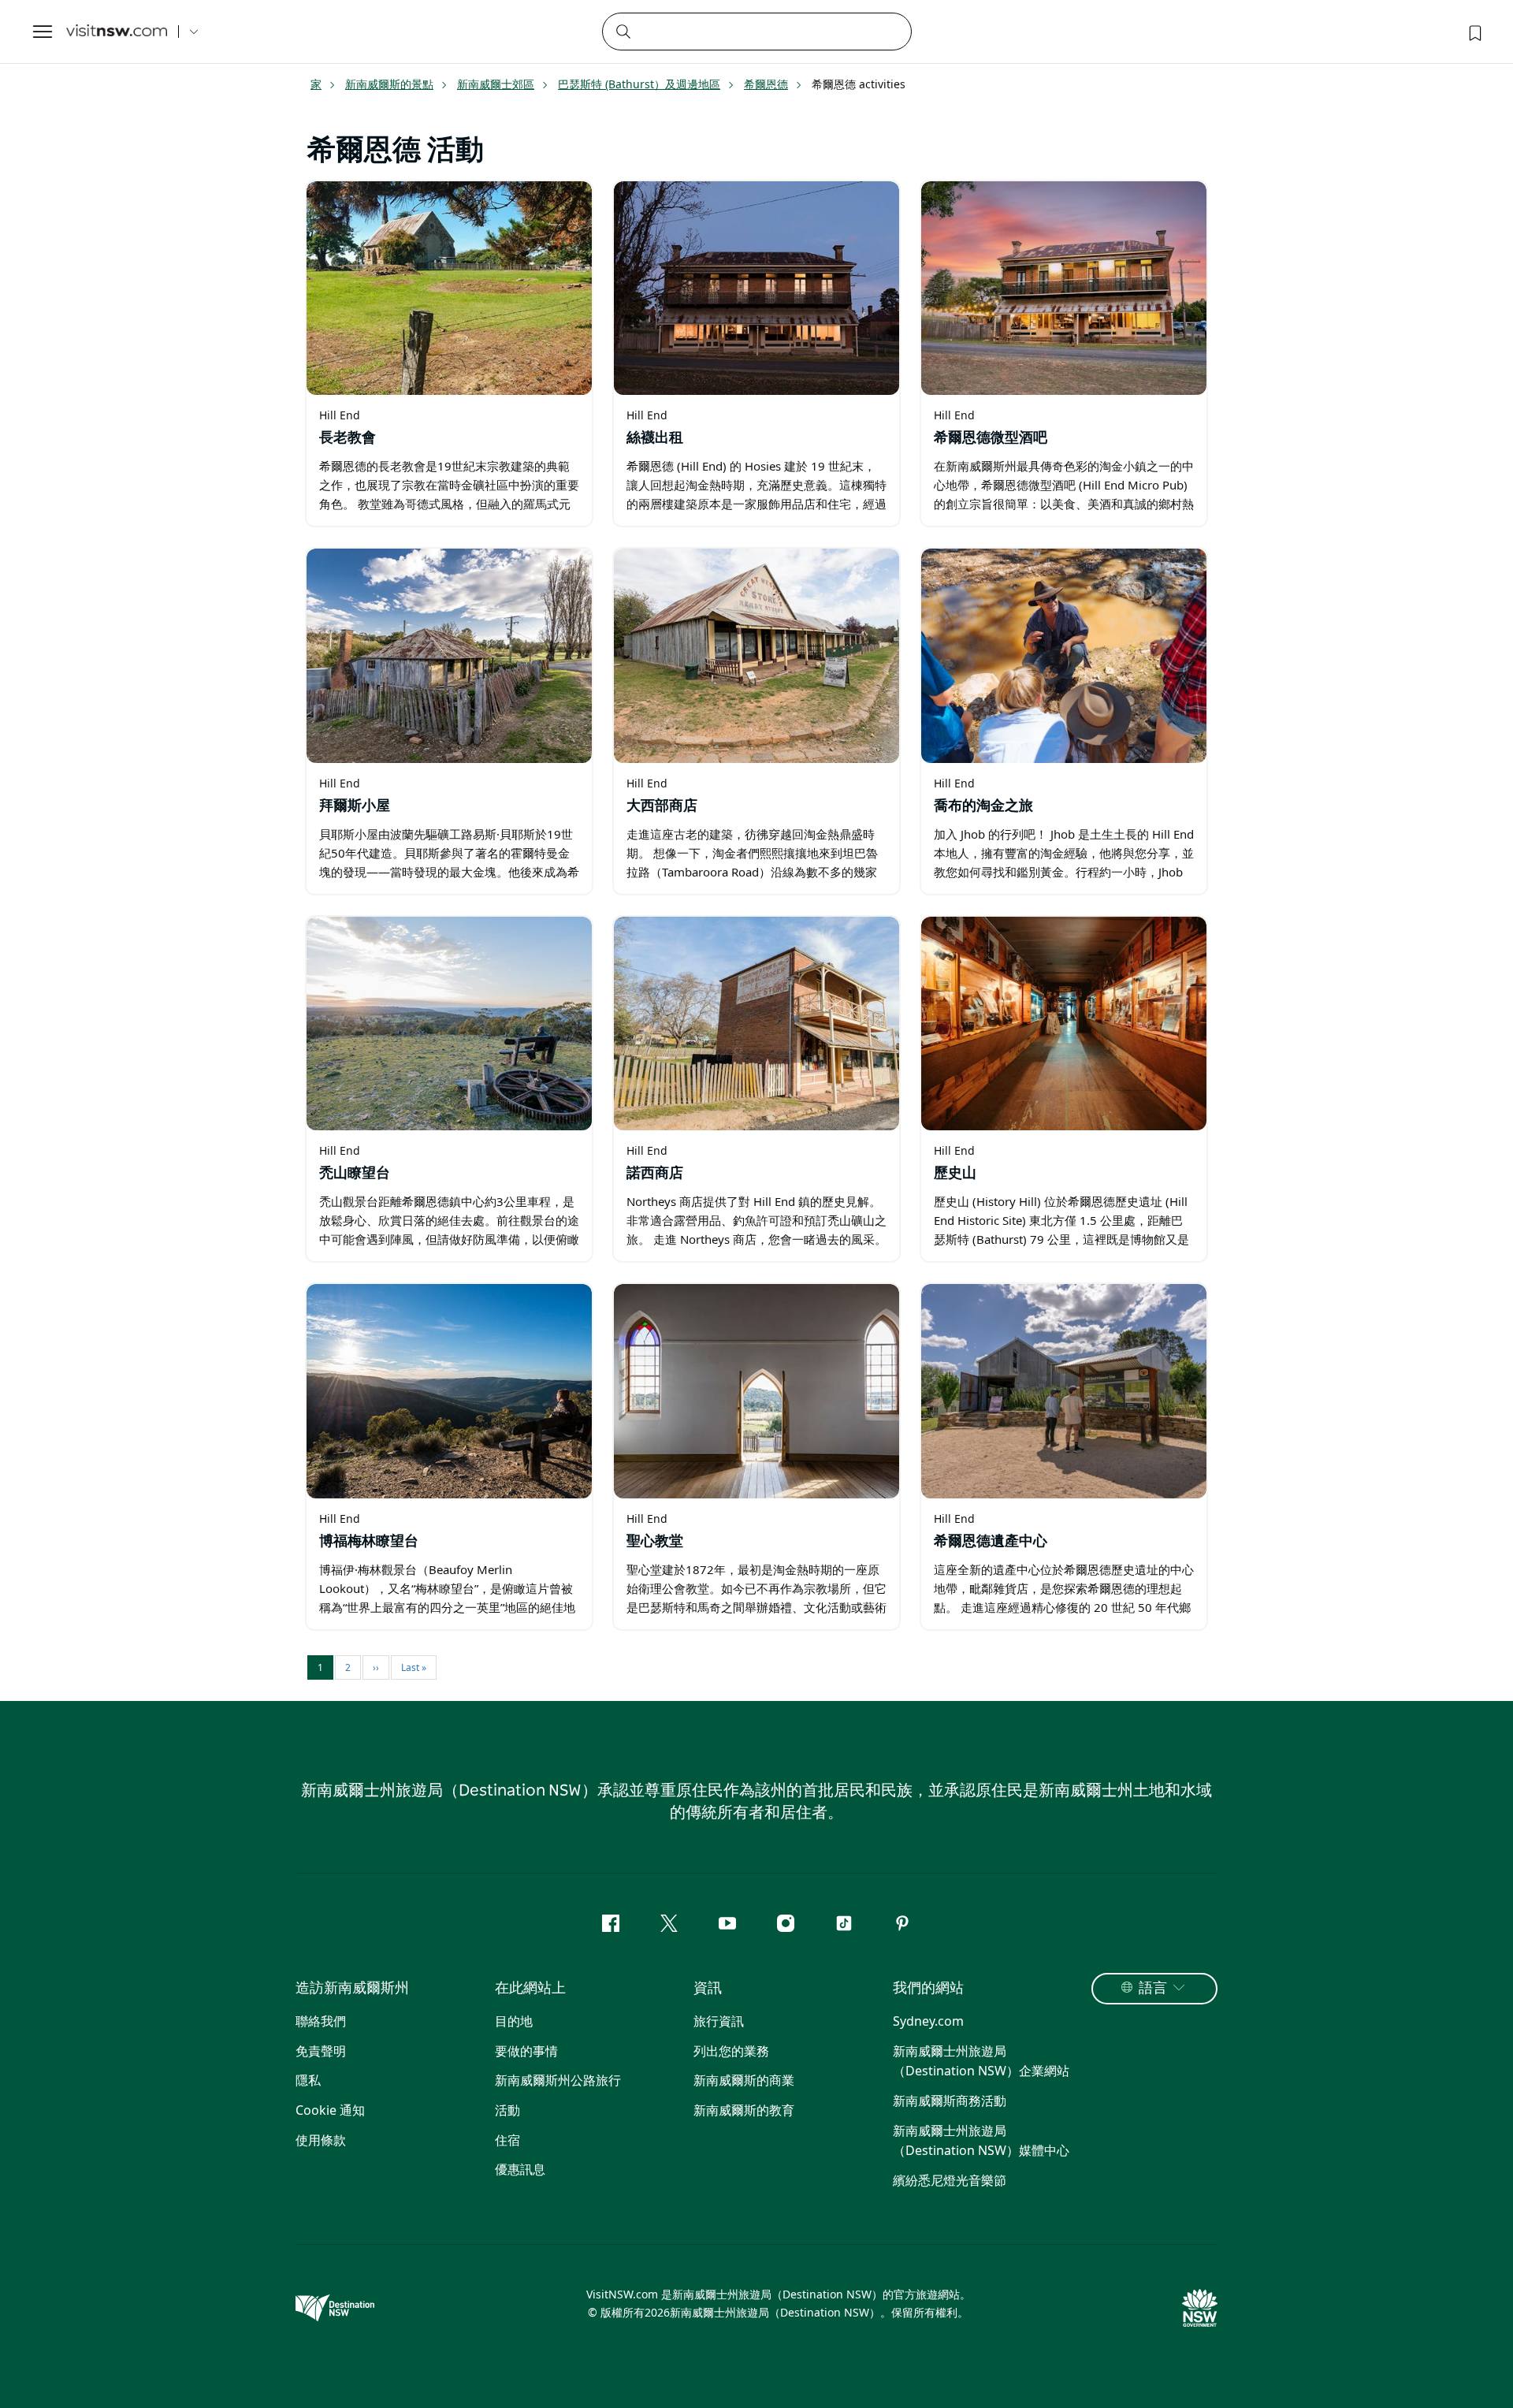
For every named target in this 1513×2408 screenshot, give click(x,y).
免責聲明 (321, 2051)
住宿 (507, 2140)
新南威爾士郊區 (496, 84)
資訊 (708, 1989)
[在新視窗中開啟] (449, 288)
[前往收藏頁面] (1474, 32)
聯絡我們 (321, 2021)
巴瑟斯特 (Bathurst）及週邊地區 (639, 84)
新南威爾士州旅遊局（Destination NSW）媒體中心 (981, 2141)
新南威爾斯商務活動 (950, 2101)
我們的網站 (928, 1989)
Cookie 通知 (330, 2110)
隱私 (308, 2080)
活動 (507, 2110)
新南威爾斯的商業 (744, 2080)
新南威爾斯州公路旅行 (558, 2080)
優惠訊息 (520, 2169)
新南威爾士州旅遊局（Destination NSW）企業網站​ (981, 2061)
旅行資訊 (719, 2021)
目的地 (514, 2021)
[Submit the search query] (623, 31)
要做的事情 (526, 2051)
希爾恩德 (766, 84)
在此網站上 (530, 1989)
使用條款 (321, 2140)
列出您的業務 (731, 2051)
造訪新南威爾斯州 (352, 1989)
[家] (117, 32)
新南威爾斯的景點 (389, 84)
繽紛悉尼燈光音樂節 (950, 2180)
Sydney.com (928, 2021)
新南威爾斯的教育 (744, 2110)
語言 (1153, 1989)
